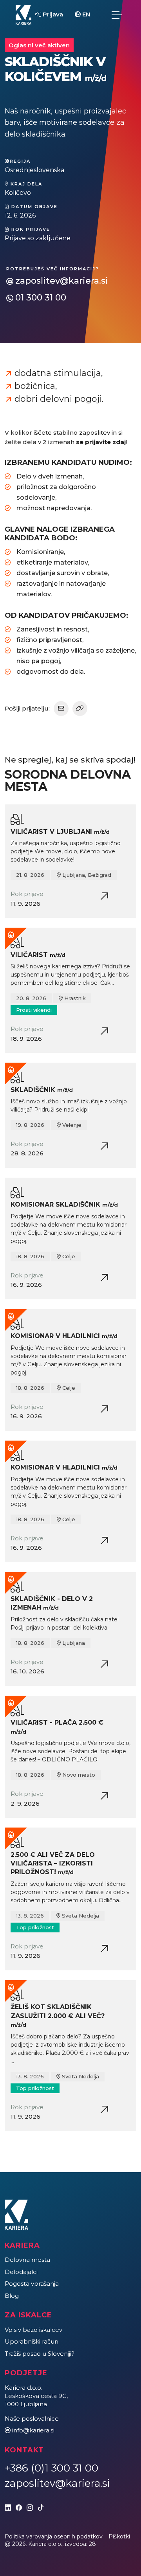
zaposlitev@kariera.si (62, 281)
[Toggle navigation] (117, 15)
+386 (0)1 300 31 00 (52, 2468)
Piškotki (119, 2536)
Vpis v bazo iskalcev (33, 2330)
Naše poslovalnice (32, 2419)
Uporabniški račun (32, 2341)
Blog (12, 2296)
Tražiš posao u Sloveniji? (40, 2354)
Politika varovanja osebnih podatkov (54, 2536)
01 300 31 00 (41, 298)
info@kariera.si (33, 2430)
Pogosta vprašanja (32, 2284)
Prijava (52, 14)
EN (85, 14)
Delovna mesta (27, 2260)
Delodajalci (21, 2272)
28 (92, 2544)
